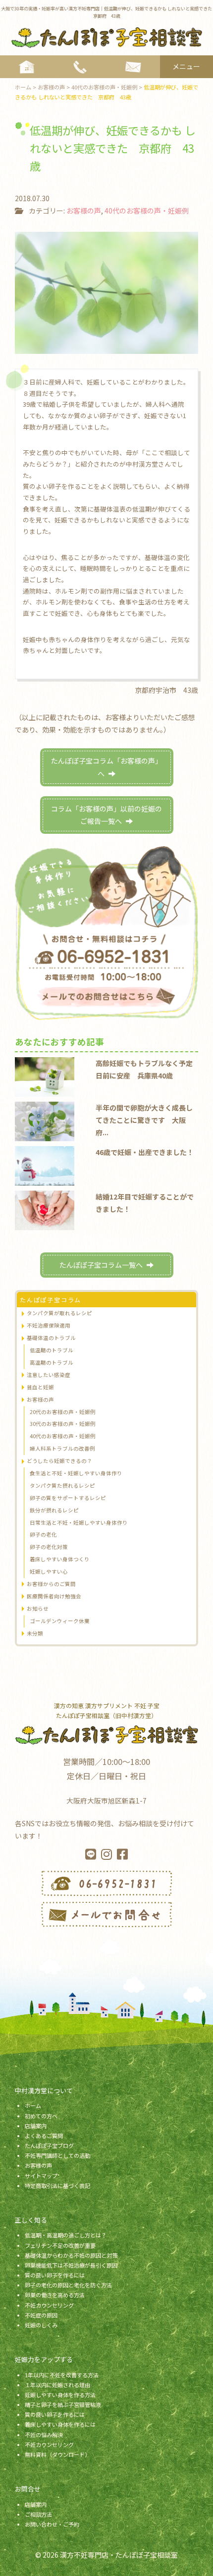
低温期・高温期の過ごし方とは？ (66, 2235)
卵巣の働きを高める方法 (55, 2295)
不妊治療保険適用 (49, 1325)
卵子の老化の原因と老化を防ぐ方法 (68, 2285)
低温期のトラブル (52, 1350)
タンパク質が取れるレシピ (59, 1313)
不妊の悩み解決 (44, 2435)
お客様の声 (84, 211)
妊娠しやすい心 (49, 1571)
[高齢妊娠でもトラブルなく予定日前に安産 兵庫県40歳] (45, 1076)
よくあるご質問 (44, 2136)
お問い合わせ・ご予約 (52, 2524)
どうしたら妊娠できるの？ (59, 1461)
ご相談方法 (38, 2514)
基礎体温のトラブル (51, 1338)
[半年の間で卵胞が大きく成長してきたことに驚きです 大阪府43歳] (45, 1120)
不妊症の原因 (41, 2315)
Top (202, 2562)
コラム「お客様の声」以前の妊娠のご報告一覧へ (106, 815)
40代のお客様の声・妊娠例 (147, 211)
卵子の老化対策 (49, 1547)
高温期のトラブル (52, 1362)
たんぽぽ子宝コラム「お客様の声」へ (106, 767)
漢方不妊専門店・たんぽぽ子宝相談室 (119, 2555)
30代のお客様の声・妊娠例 (63, 1424)
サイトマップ (41, 2176)
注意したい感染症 (49, 1375)
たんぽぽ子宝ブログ (49, 2146)
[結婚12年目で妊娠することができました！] (45, 1209)
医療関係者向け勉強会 (54, 1596)
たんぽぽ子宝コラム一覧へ (101, 1265)
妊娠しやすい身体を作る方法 (60, 2395)
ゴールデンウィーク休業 (60, 1621)
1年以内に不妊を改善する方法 (62, 2375)
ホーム (33, 2105)
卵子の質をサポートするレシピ (68, 1498)
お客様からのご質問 (51, 1584)
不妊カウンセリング (49, 2305)
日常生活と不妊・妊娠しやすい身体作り (79, 1523)
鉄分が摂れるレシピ (54, 1510)
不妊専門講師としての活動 (57, 2155)
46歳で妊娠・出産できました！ (145, 1152)
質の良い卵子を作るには (55, 2275)
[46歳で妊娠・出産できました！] (45, 1165)
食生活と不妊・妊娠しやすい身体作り (76, 1473)
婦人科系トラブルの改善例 (62, 1448)
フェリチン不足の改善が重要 (60, 2245)
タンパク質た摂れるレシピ (62, 1485)
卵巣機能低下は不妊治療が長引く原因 (71, 2265)
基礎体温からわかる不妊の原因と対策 (71, 2255)
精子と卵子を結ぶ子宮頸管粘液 (63, 2404)
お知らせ (38, 1609)
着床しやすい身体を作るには (60, 2424)
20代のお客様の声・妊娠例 (63, 1412)
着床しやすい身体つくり (60, 1559)
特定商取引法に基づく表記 (57, 2186)
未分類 (35, 1633)
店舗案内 (36, 2126)
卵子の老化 (43, 1534)
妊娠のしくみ (41, 2325)
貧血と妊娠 (40, 1387)
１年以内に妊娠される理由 (57, 2385)
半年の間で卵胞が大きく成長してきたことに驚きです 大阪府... (144, 1120)
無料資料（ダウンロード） (57, 2454)
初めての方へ (41, 2116)
